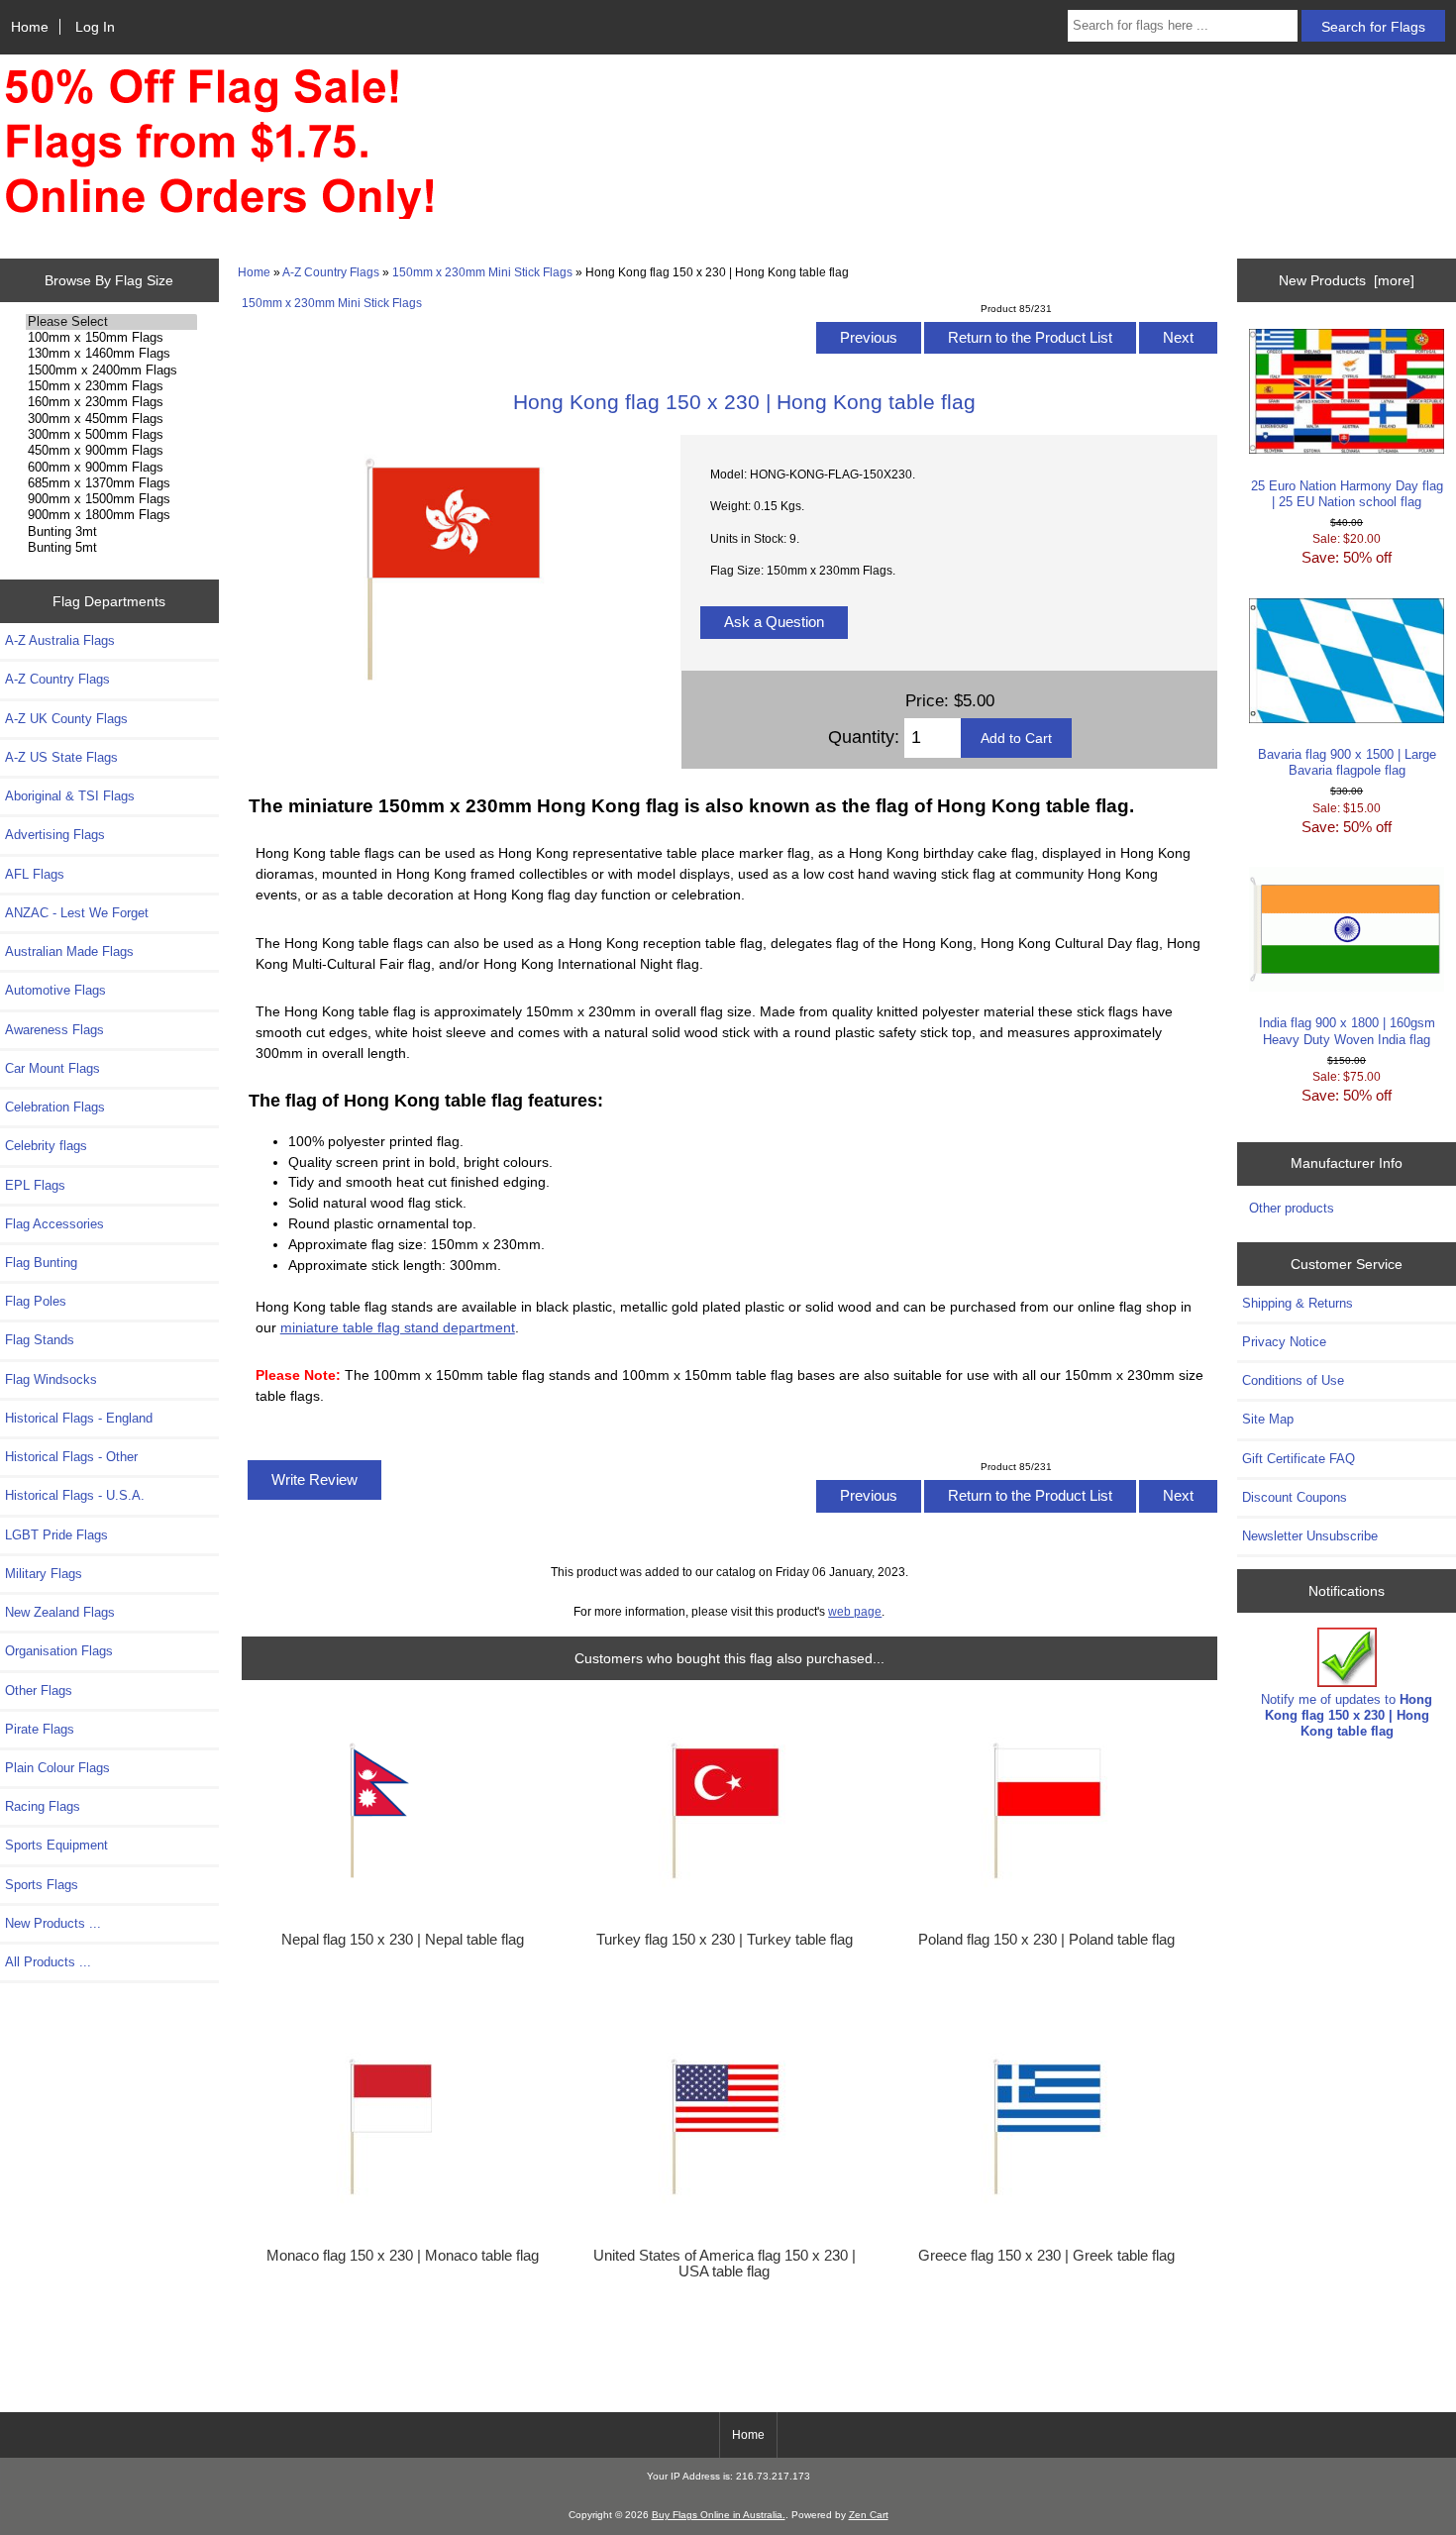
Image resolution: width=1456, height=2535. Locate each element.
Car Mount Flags (52, 1068)
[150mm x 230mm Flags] (111, 386)
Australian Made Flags (69, 951)
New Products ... (53, 1923)
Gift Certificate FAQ (1299, 1459)
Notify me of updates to (1347, 1715)
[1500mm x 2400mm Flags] (111, 370)
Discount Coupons (1295, 1497)
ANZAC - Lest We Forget (77, 913)
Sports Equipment (56, 1845)
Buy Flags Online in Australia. (719, 2515)
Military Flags (44, 1574)
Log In (95, 27)
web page (855, 1611)
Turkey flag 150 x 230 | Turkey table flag (725, 1940)
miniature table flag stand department (398, 1327)
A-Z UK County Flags (66, 719)
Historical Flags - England (79, 1418)
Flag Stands (40, 1340)
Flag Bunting (41, 1263)
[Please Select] (111, 322)
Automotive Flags (55, 990)
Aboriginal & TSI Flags (70, 796)
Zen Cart (869, 2515)
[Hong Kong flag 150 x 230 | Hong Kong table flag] (451, 700)
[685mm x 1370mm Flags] (111, 483)
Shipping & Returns (1298, 1303)
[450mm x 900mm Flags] (111, 451)
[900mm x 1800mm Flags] (111, 515)
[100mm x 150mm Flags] (111, 338)
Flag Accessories (54, 1224)
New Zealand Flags (60, 1612)
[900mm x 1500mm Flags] (111, 499)
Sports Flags (42, 1885)
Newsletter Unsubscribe (1310, 1536)
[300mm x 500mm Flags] (111, 435)
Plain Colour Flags (57, 1768)
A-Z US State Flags (61, 757)
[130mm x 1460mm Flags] (111, 354)
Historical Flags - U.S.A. (75, 1495)
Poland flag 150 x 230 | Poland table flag (1046, 1940)
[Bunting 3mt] (111, 532)
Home (30, 27)
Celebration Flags (55, 1107)
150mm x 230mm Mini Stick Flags (482, 272)
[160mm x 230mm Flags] (111, 402)
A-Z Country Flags (331, 272)
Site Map (1268, 1419)
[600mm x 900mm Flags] (111, 468)
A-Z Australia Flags (60, 640)
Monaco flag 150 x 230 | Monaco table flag (403, 2256)
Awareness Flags (54, 1030)
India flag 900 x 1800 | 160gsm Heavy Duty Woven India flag (1347, 1031)
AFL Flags (35, 874)
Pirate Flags (40, 1729)
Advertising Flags (55, 835)
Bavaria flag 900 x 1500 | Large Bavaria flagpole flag (1347, 762)
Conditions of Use (1293, 1380)
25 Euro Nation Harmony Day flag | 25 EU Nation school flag (1347, 494)
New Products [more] (1347, 280)
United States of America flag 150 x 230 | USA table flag (725, 2264)
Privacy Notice (1284, 1342)
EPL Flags (35, 1185)
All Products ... (48, 1962)
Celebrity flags (46, 1146)
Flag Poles (36, 1301)
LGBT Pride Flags (56, 1535)
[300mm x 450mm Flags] (111, 419)
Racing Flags (43, 1806)
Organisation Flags (59, 1651)
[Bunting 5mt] (111, 548)
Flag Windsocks (51, 1379)
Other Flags (39, 1690)
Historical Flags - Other (71, 1457)
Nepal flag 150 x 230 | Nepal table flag (403, 1940)
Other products (1292, 1208)
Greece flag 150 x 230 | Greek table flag (1046, 2256)
